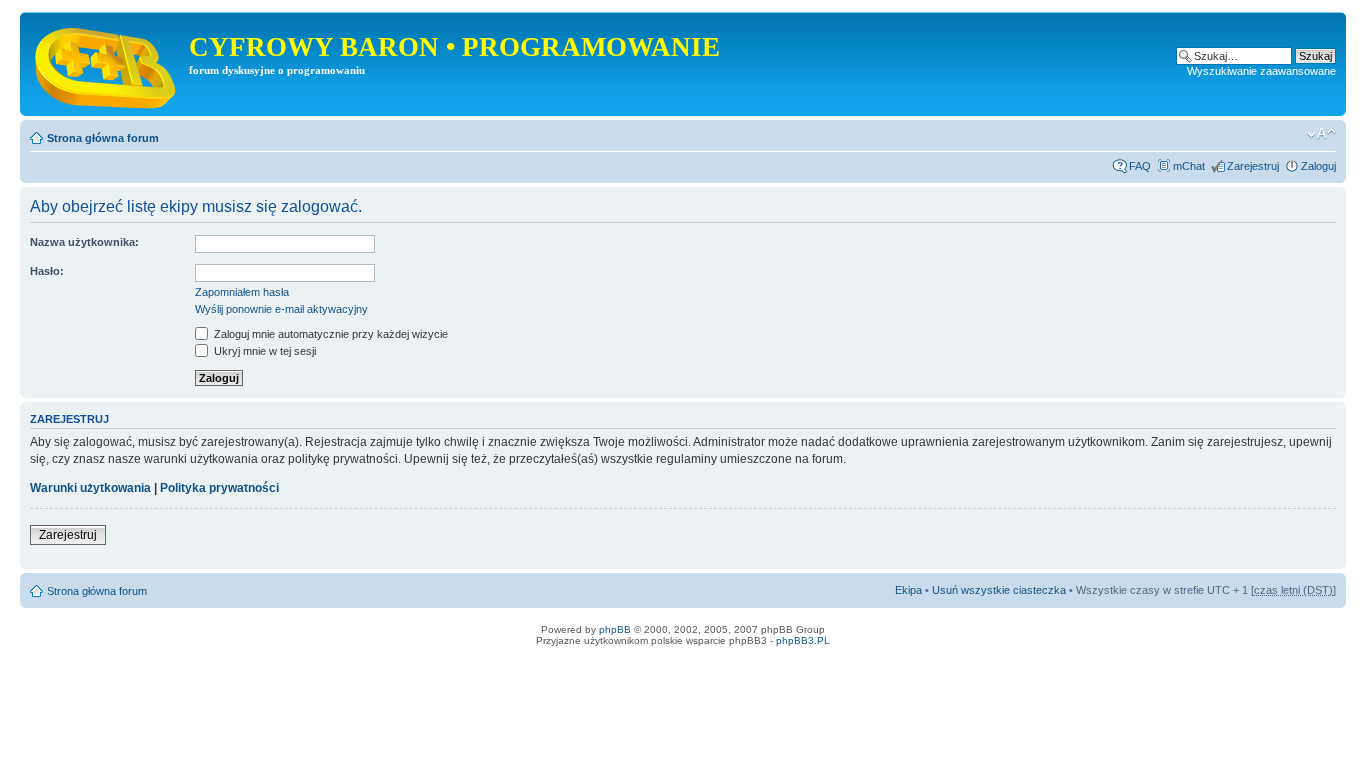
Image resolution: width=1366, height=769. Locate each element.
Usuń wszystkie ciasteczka (999, 590)
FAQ (1140, 166)
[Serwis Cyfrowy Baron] (107, 64)
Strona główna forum (103, 138)
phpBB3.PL (803, 640)
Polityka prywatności (219, 488)
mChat (1189, 166)
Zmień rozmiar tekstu (1321, 134)
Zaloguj (1318, 166)
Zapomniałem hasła (242, 292)
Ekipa (908, 590)
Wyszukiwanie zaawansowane (1261, 71)
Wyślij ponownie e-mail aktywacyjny (281, 309)
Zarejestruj (1253, 166)
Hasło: (47, 271)
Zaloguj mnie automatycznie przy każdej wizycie (329, 334)
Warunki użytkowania (90, 488)
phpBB (615, 629)
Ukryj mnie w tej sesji (263, 351)
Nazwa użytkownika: (84, 242)
